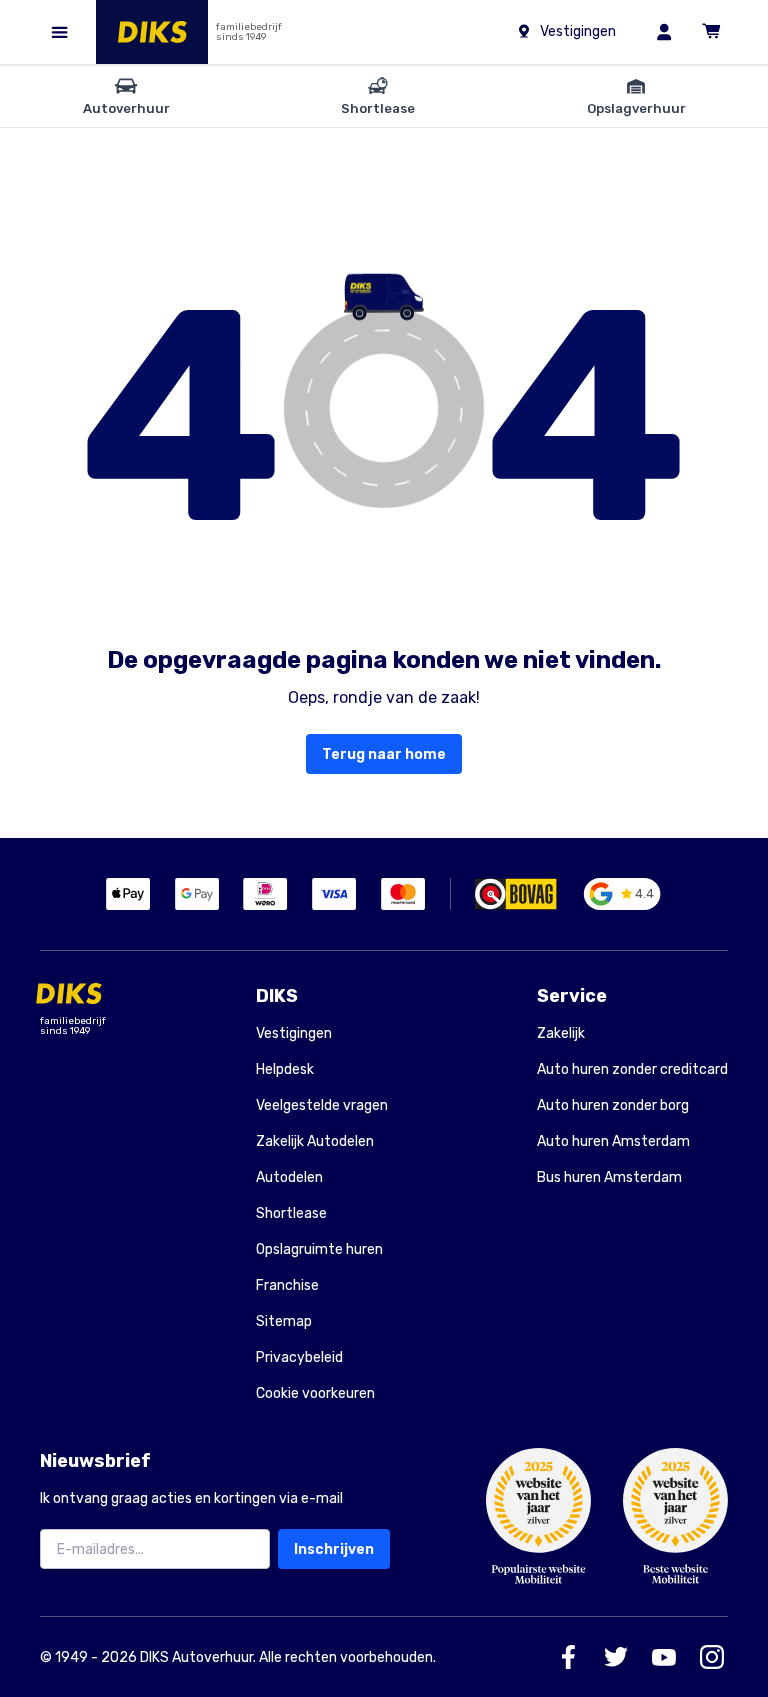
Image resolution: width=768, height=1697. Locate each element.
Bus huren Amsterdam (609, 1177)
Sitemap (284, 1321)
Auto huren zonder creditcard (632, 1069)
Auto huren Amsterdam (613, 1141)
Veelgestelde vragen (322, 1105)
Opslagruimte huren (319, 1249)
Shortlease (291, 1213)
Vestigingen (294, 1033)
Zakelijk (561, 1033)
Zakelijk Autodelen (315, 1141)
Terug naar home (384, 754)
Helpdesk (285, 1069)
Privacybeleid (299, 1357)
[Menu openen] (60, 32)
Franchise (287, 1285)
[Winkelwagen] (712, 32)
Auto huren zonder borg (613, 1105)
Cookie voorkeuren (315, 1394)
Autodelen (289, 1177)
